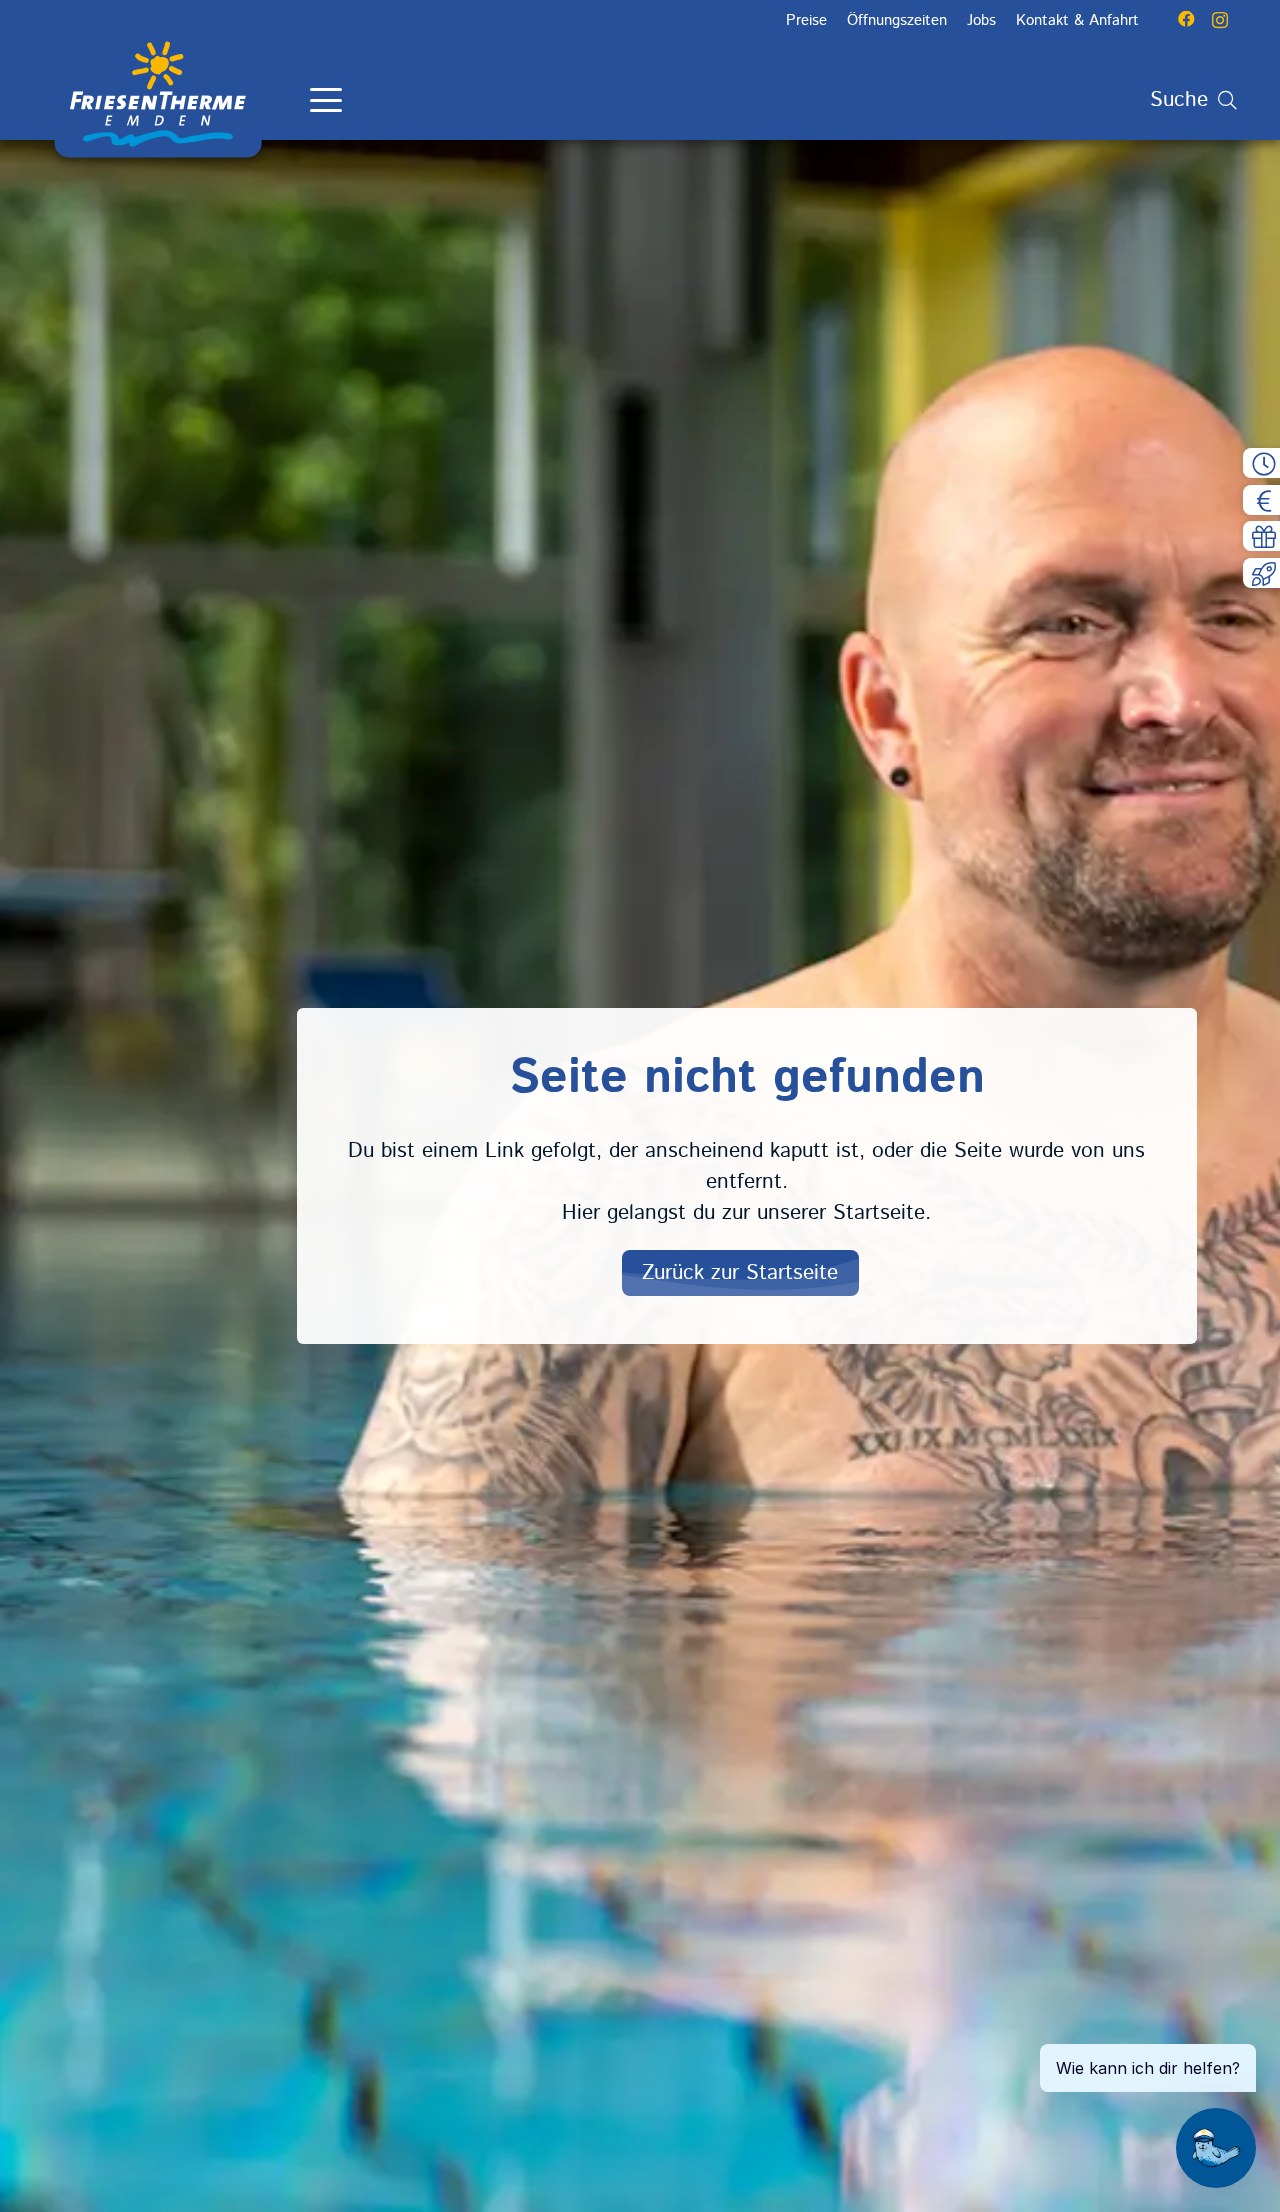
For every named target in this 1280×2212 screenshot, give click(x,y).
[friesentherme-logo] (158, 95)
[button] (325, 100)
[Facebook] (1186, 19)
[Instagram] (1220, 20)
